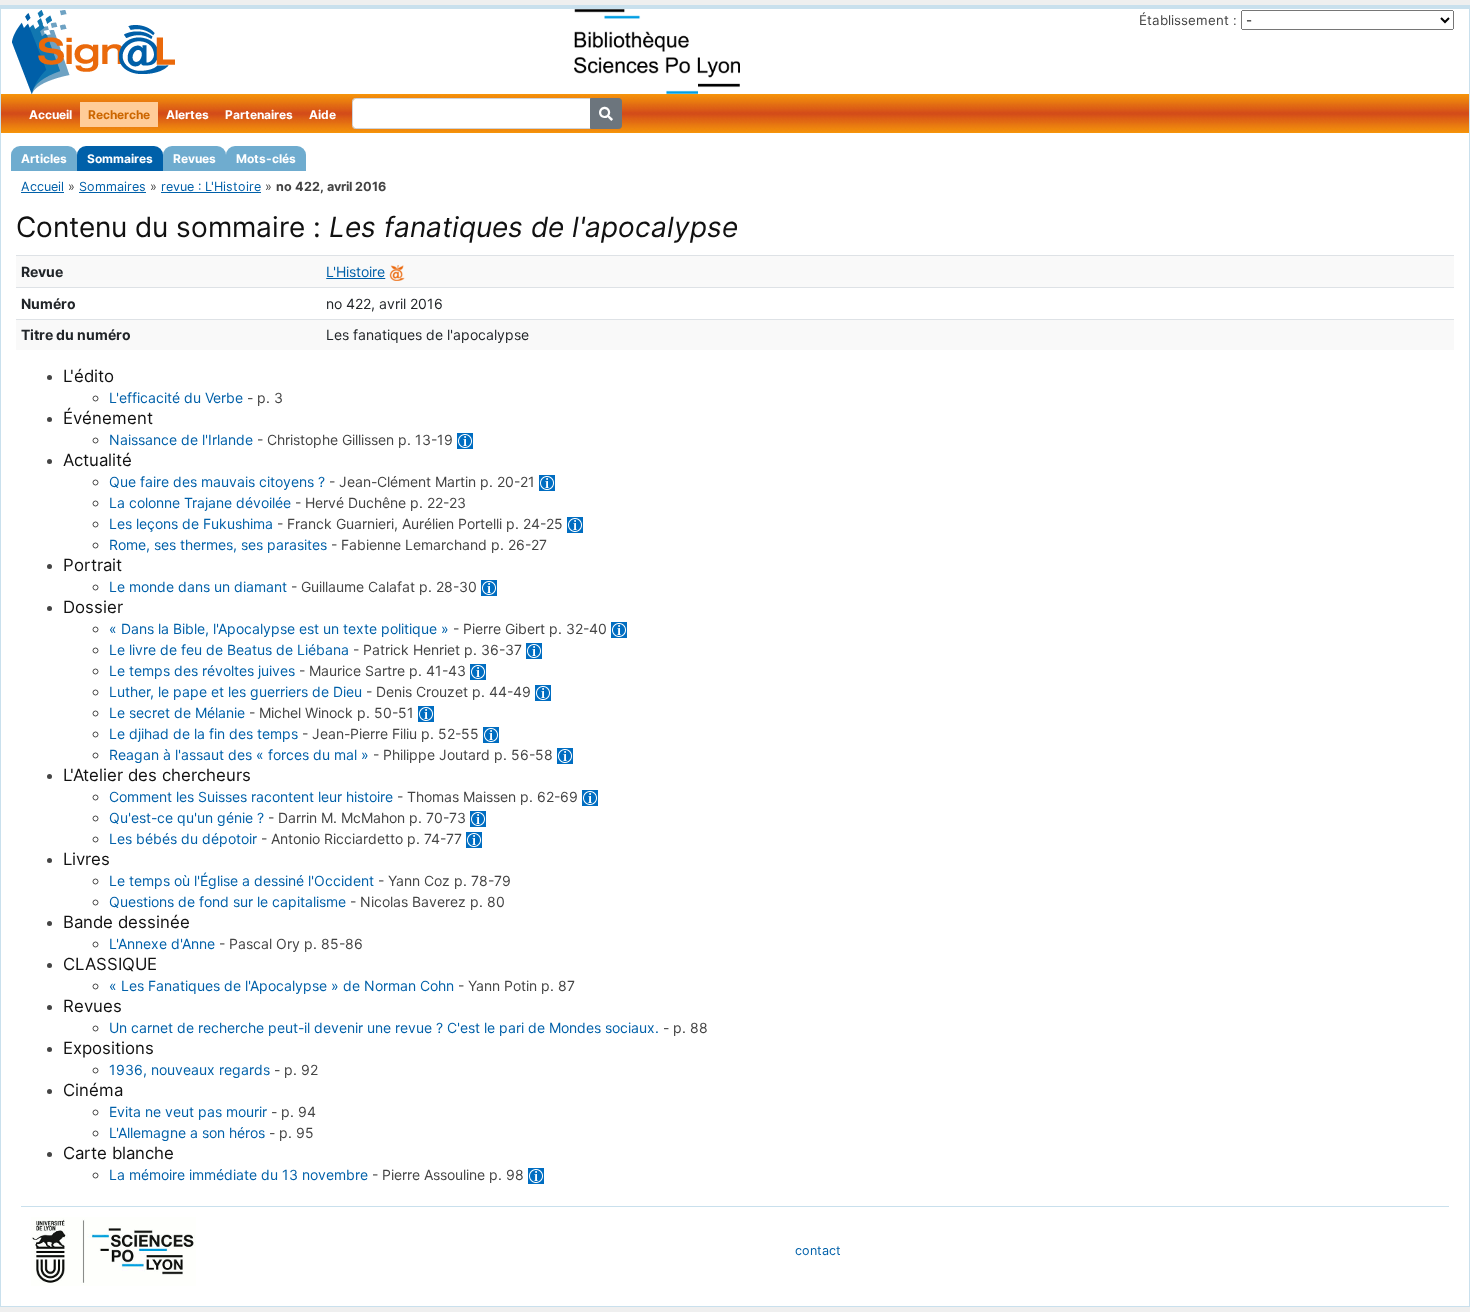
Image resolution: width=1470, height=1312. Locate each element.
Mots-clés (266, 158)
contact (818, 1250)
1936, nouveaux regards (189, 1069)
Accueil (50, 114)
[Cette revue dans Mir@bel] (397, 271)
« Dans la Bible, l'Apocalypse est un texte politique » (279, 628)
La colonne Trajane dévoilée (200, 502)
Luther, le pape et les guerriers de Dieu (235, 691)
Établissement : (1188, 20)
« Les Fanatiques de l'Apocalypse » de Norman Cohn (281, 985)
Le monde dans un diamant (198, 586)
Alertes (187, 114)
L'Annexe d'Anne (162, 943)
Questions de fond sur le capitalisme (227, 901)
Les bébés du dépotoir (183, 838)
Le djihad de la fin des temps (203, 733)
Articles (44, 158)
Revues (194, 158)
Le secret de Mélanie (177, 712)
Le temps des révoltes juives (202, 670)
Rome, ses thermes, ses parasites (218, 544)
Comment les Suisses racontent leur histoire (251, 796)
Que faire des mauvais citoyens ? (217, 481)
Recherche (119, 114)
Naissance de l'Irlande (181, 439)
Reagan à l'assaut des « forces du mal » (239, 754)
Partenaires (259, 114)
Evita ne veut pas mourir (188, 1111)
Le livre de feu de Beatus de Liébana (229, 649)
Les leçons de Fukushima (191, 523)
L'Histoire (355, 271)
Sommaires (120, 158)
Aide (322, 114)
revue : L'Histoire (211, 186)
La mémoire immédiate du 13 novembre (238, 1174)
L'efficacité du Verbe (176, 397)
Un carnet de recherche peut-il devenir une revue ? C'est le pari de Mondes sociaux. (384, 1027)
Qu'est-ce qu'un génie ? (186, 817)
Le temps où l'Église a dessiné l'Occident (241, 880)
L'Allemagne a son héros (187, 1132)
